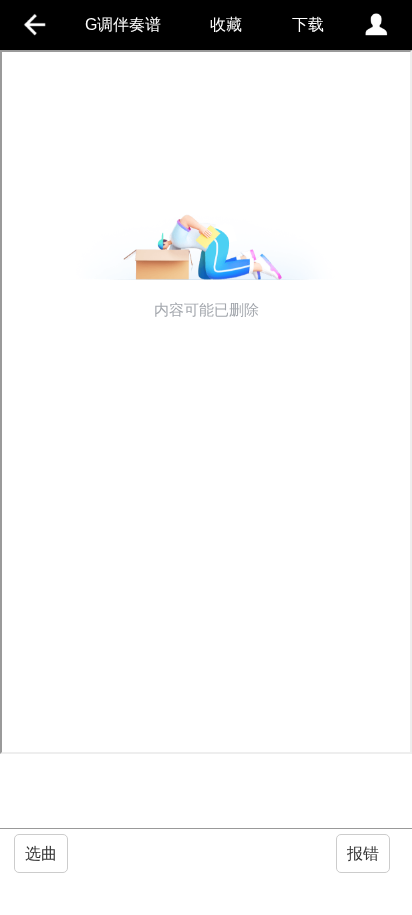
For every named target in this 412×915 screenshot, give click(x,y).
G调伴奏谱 (123, 24)
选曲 (41, 853)
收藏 (226, 24)
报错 (363, 853)
